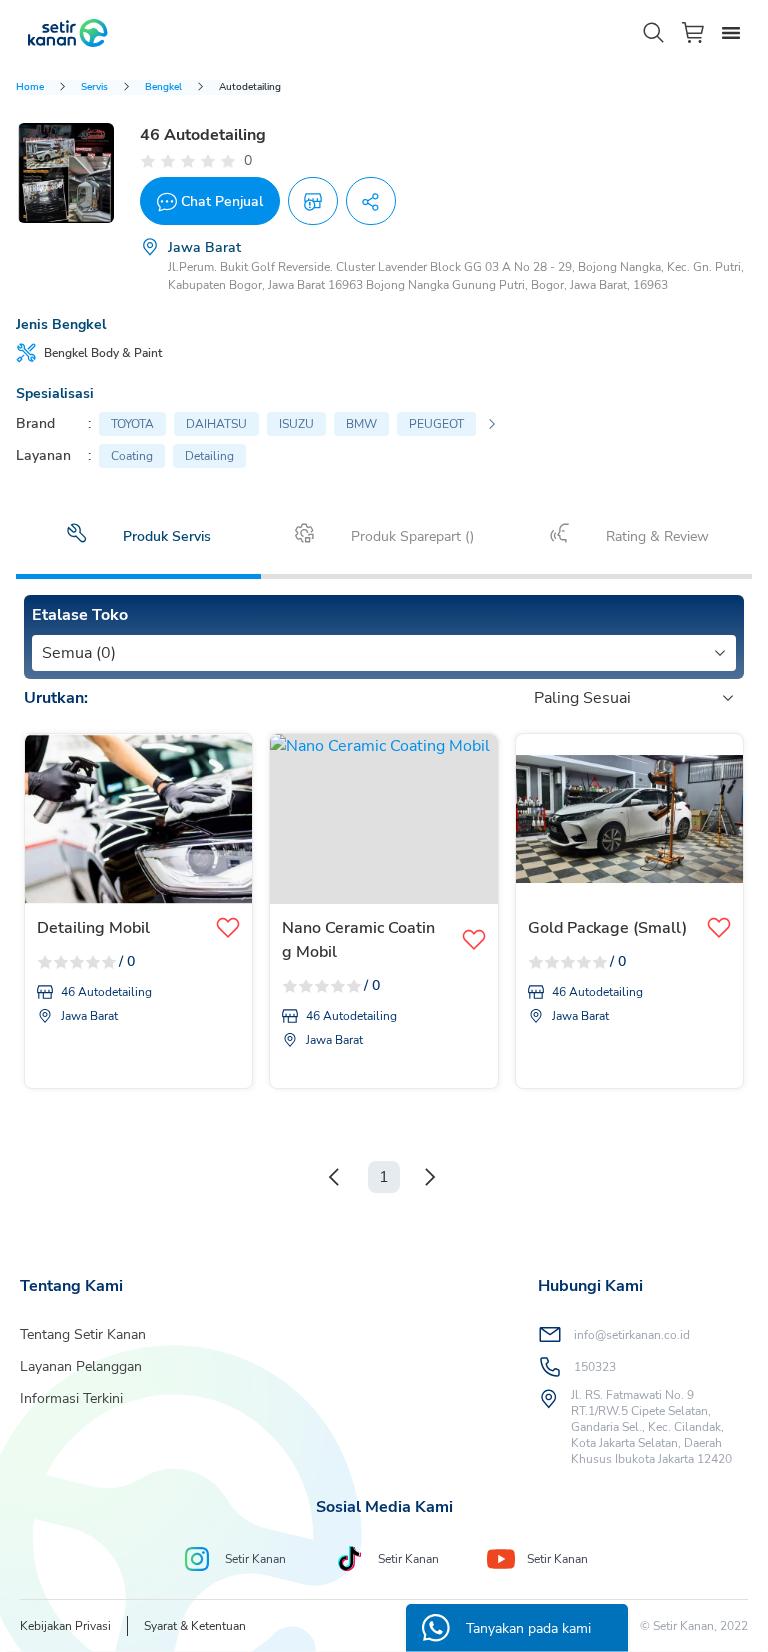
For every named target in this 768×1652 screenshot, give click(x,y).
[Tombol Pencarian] (654, 33)
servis (94, 87)
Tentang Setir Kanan (83, 1334)
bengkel (163, 87)
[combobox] (44, 653)
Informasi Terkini (71, 1398)
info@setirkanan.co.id (632, 1335)
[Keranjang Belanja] (694, 32)
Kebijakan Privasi (65, 1626)
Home (30, 87)
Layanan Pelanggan (81, 1366)
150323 (595, 1367)
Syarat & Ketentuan (195, 1626)
